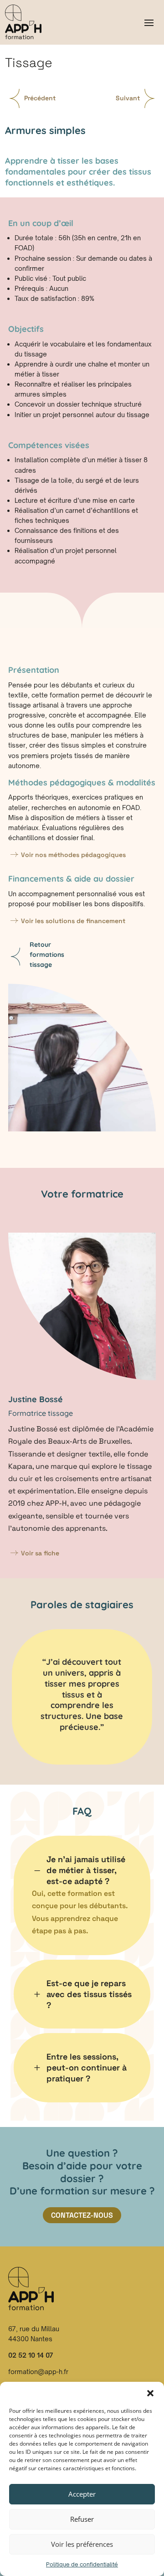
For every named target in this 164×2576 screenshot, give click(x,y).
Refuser (82, 2519)
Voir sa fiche (40, 1553)
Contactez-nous (82, 2215)
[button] (150, 2393)
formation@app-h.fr (38, 2372)
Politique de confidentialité (82, 2564)
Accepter (82, 2494)
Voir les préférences (82, 2544)
